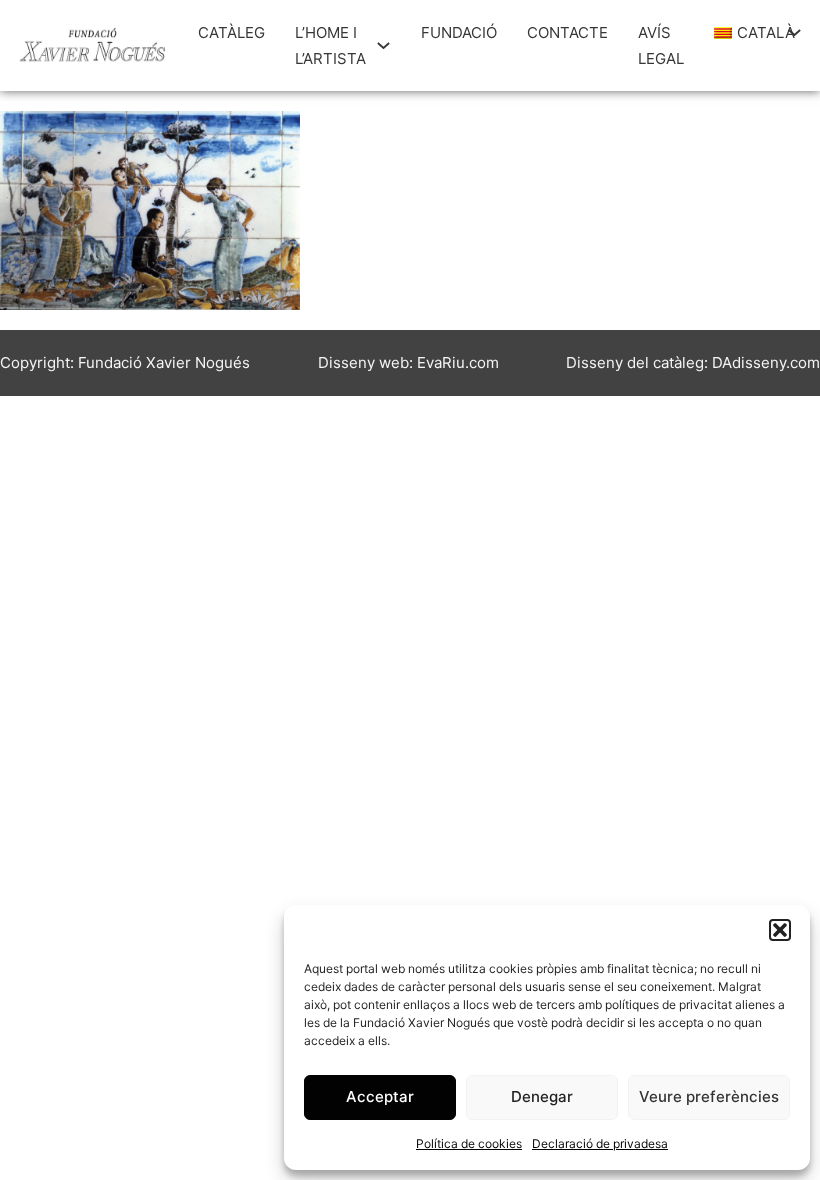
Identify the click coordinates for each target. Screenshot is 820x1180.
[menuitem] (745, 33)
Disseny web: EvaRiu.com (408, 362)
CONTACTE (567, 32)
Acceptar (380, 1096)
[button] (780, 930)
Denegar (542, 1096)
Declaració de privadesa (600, 1143)
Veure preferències (709, 1096)
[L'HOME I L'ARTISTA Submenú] (383, 45)
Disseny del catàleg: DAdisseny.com (693, 362)
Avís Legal (661, 45)
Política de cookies (469, 1143)
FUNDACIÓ (459, 32)
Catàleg (231, 32)
